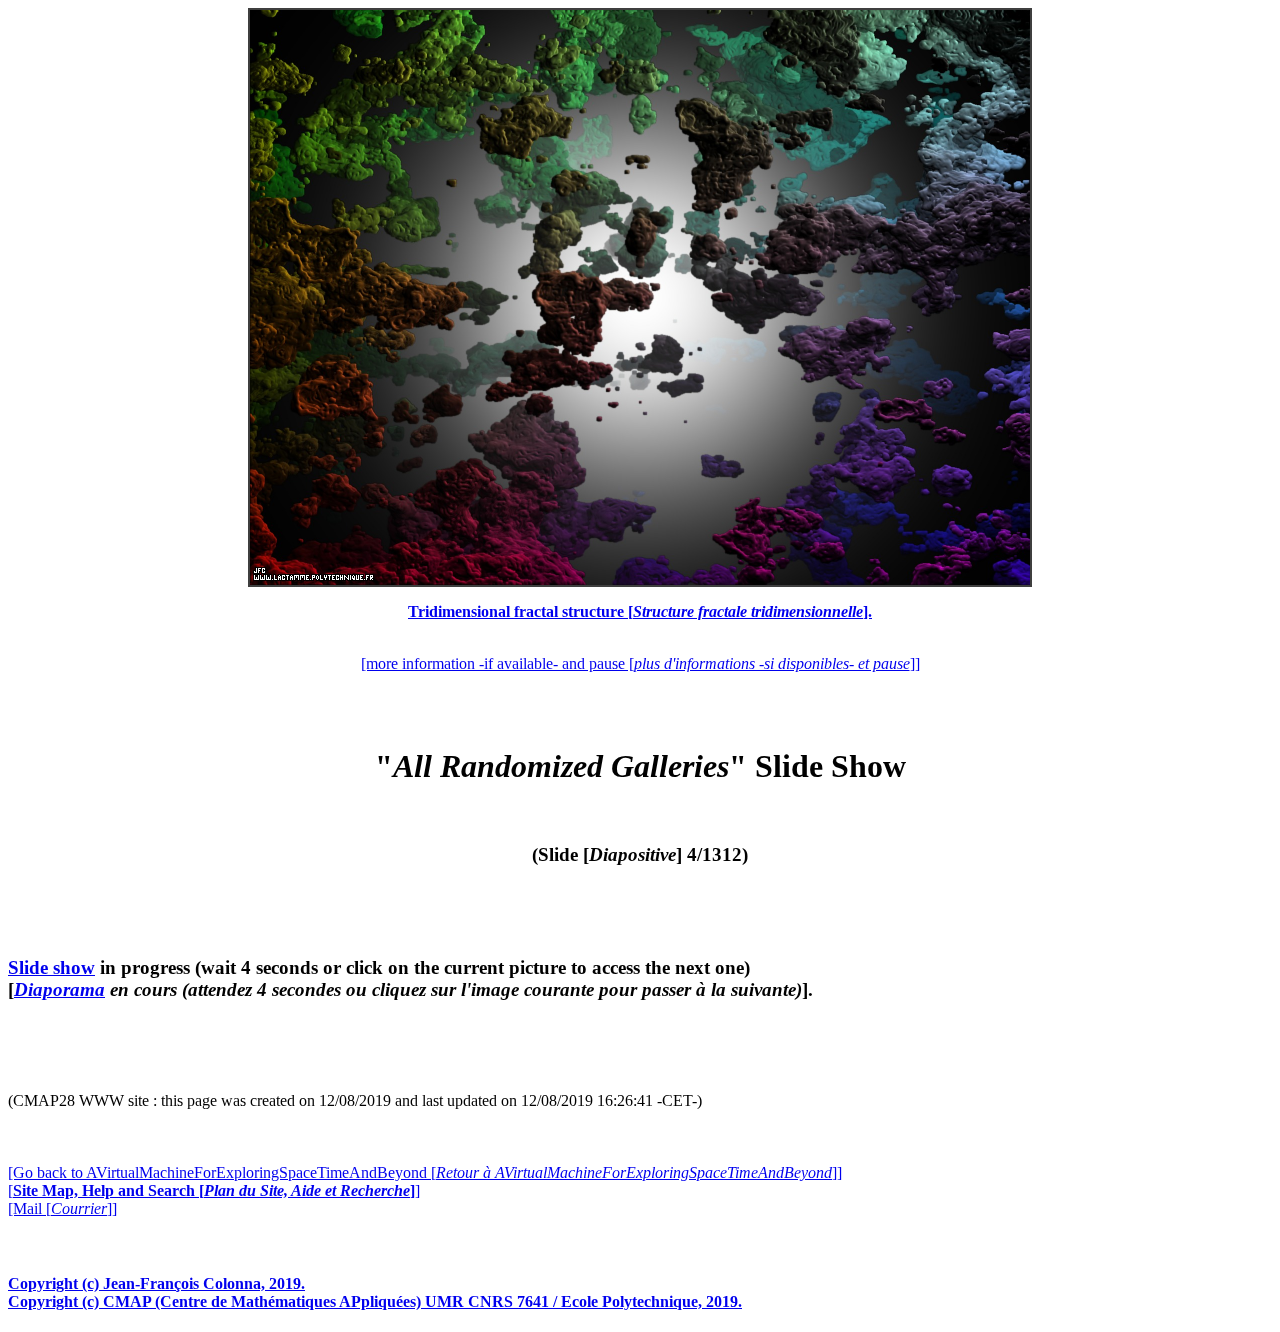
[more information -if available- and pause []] (640, 663)
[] (214, 1190)
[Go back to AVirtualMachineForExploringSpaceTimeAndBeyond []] (425, 1172)
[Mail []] (62, 1208)
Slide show (51, 967)
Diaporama (59, 989)
